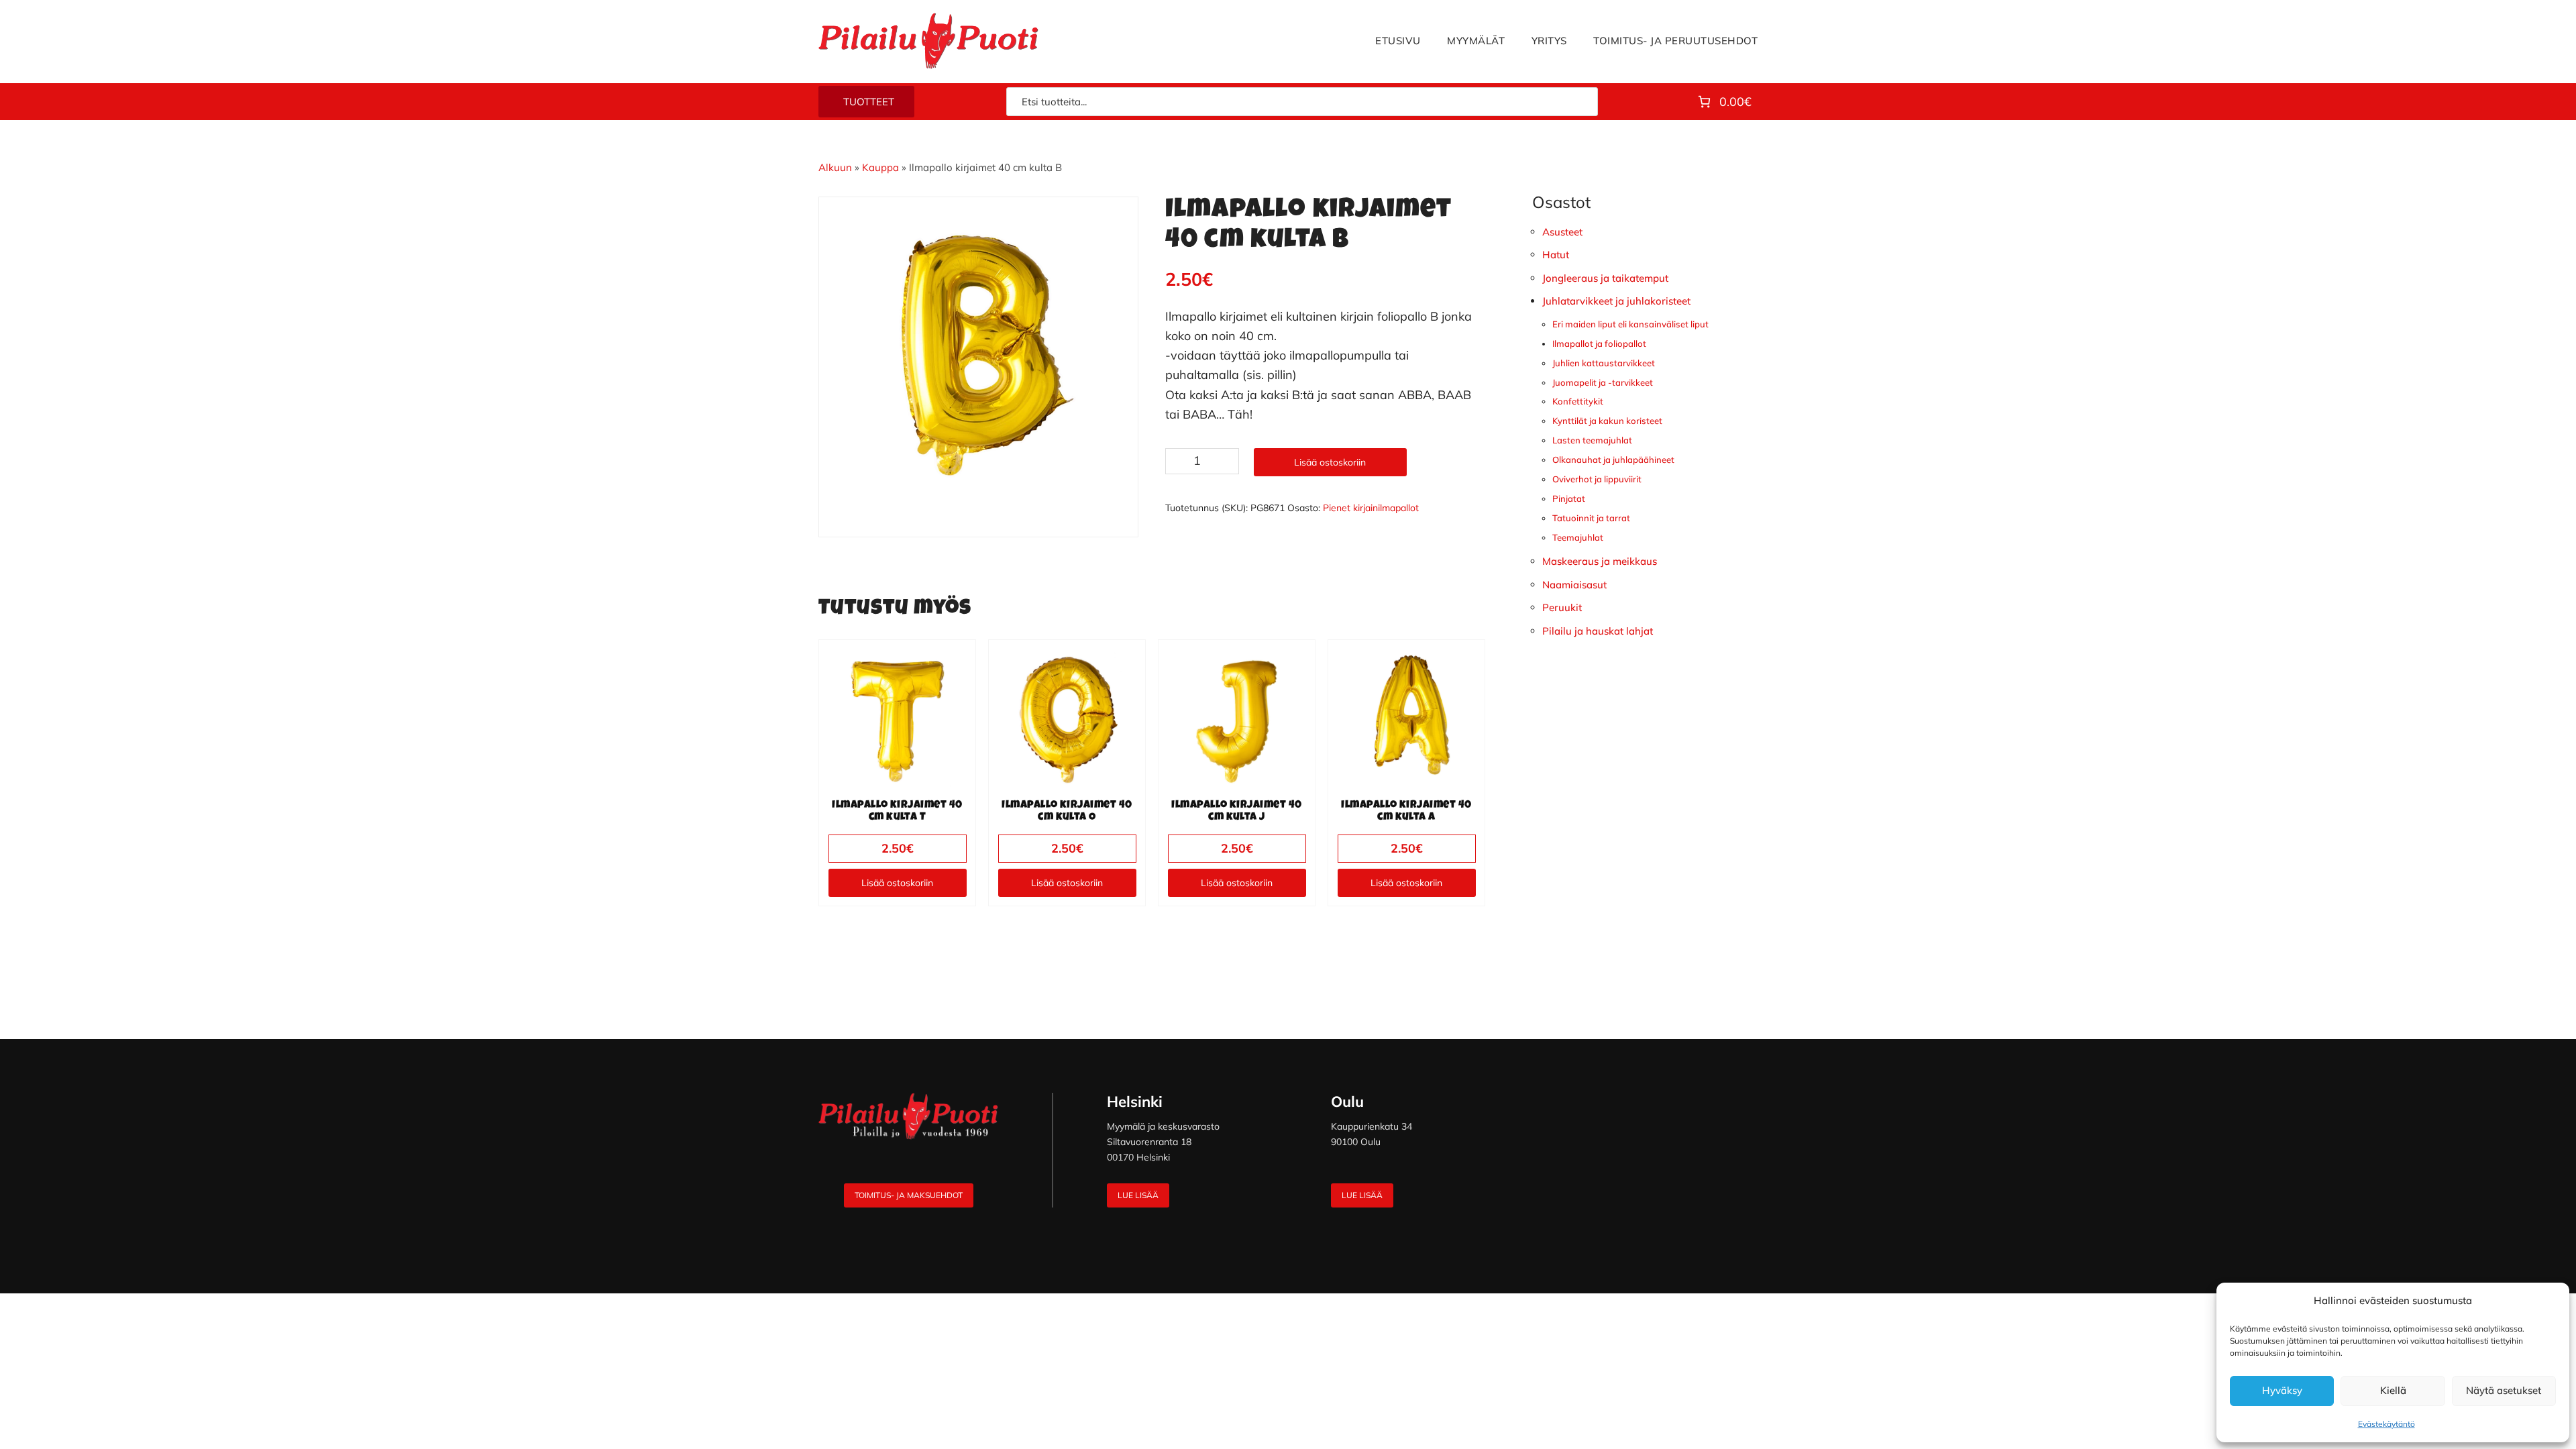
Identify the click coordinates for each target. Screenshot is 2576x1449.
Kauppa (880, 167)
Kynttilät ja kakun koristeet (1607, 421)
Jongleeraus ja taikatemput (1605, 278)
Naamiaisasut (1574, 585)
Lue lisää (1138, 1195)
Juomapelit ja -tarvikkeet (1603, 382)
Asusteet (1562, 232)
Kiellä (2393, 1390)
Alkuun (835, 167)
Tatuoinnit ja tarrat (1591, 518)
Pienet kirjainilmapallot (1371, 508)
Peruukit (1562, 607)
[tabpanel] (979, 357)
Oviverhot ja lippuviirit (1597, 479)
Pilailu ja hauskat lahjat (1598, 631)
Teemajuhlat (1578, 537)
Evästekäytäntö (2386, 1424)
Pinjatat (1569, 498)
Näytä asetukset (2504, 1390)
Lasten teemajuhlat (1592, 440)
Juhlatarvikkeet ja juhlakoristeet (1616, 301)
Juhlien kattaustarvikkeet (1604, 363)
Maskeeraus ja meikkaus (1600, 561)
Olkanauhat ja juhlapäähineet (1613, 460)
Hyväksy (2282, 1390)
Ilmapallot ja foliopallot (1599, 343)
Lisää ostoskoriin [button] (897, 883)
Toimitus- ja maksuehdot (909, 1195)
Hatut (1556, 255)
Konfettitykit (1578, 401)
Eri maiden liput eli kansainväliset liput (1630, 324)
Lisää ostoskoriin (1330, 462)
